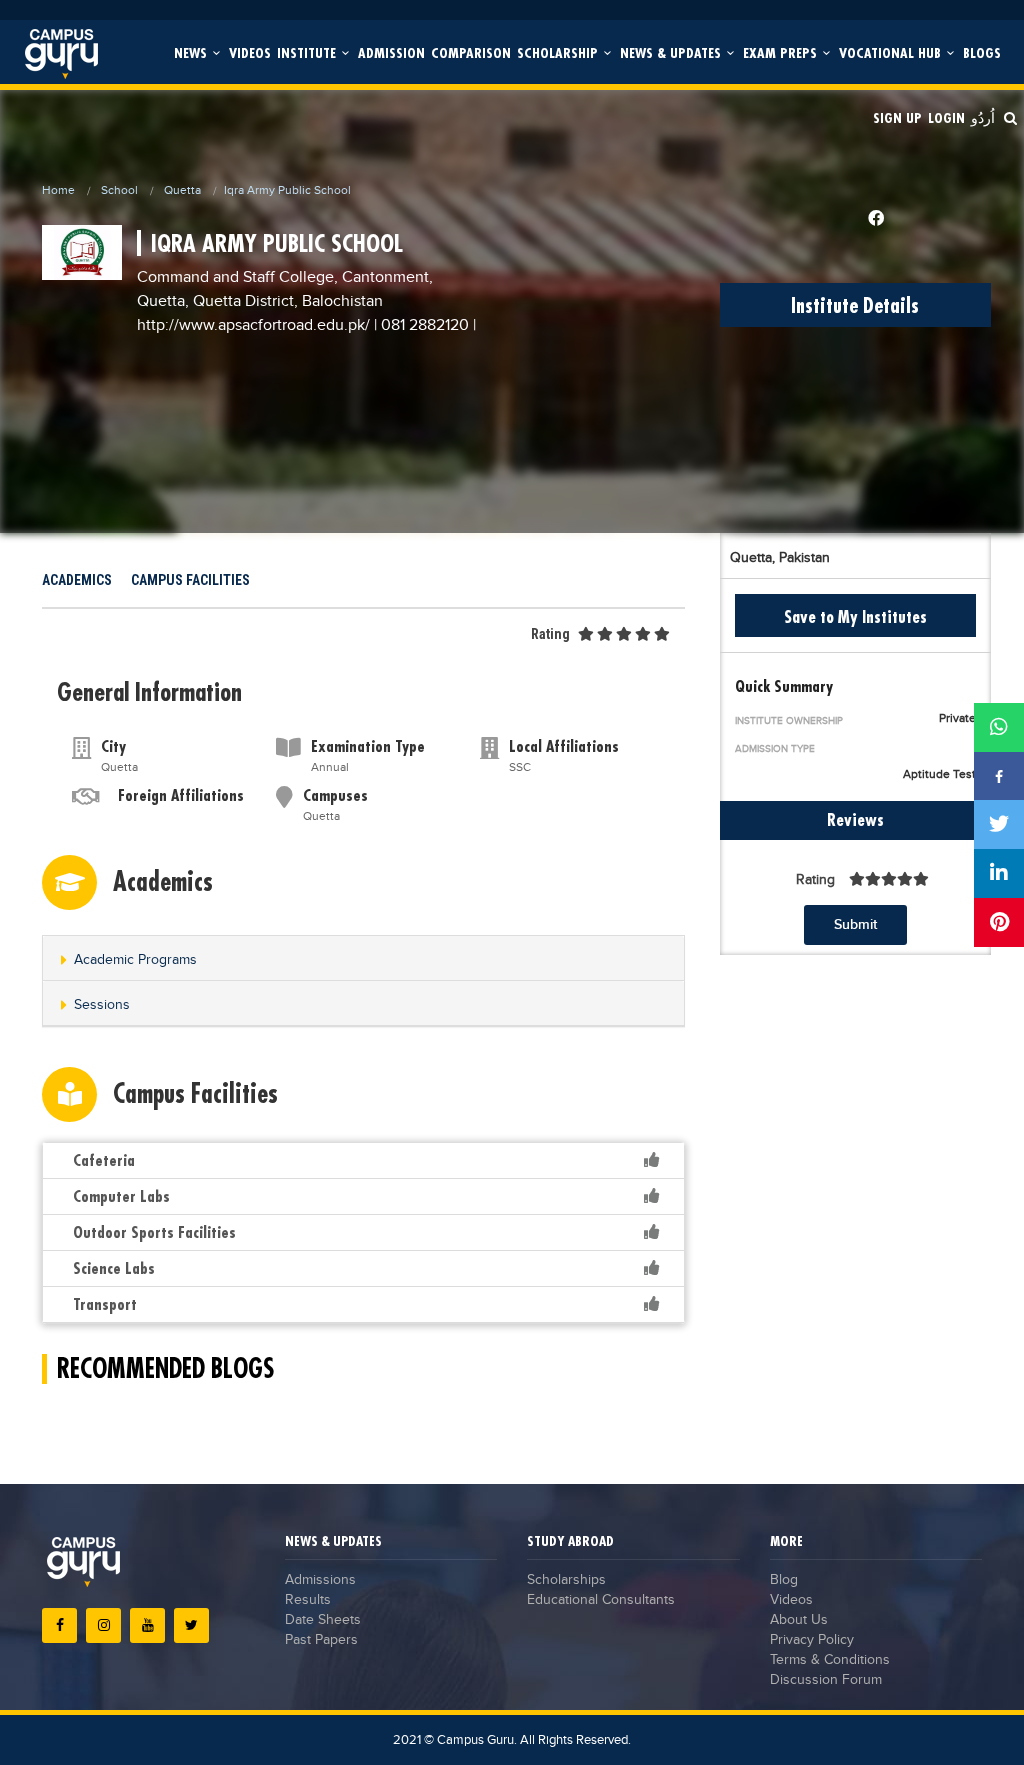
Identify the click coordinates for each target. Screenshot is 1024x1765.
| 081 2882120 (421, 325)
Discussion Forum (826, 1680)
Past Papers (321, 1640)
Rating (550, 634)
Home (58, 190)
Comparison (471, 52)
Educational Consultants (601, 1600)
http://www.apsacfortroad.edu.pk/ (255, 325)
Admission (391, 52)
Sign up (897, 117)
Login (946, 117)
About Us (799, 1620)
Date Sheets (323, 1620)
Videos (250, 52)
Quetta (182, 190)
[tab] (363, 958)
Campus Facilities (190, 580)
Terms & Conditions (830, 1660)
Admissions (320, 1580)
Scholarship (559, 52)
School (119, 190)
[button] (363, 959)
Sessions (102, 1005)
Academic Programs (135, 960)
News (192, 52)
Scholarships (566, 1580)
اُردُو (983, 117)
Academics (77, 580)
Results (308, 1600)
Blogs (982, 52)
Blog (784, 1580)
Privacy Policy (812, 1640)
